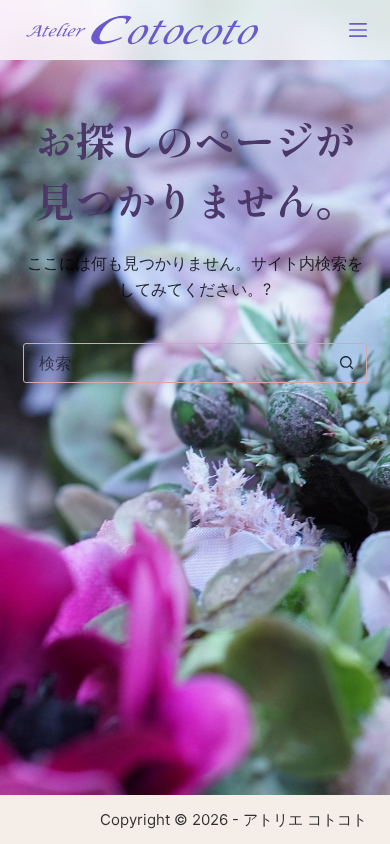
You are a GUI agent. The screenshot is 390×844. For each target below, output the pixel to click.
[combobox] (175, 363)
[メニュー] (358, 30)
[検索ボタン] (347, 363)
